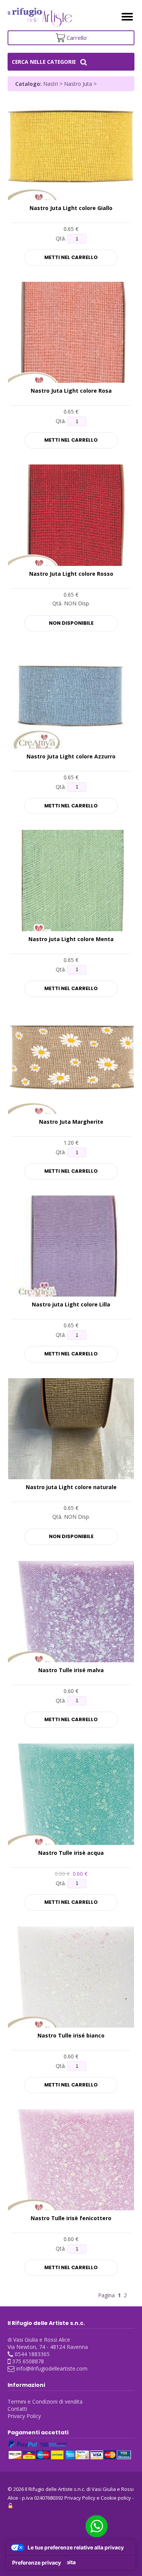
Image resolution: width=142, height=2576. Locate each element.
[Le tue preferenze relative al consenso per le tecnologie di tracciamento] (37, 2563)
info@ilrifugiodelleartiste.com (52, 2368)
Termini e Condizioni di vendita (45, 2401)
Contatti (17, 2409)
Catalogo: (28, 84)
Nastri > (54, 84)
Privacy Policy (24, 2416)
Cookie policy (116, 2498)
